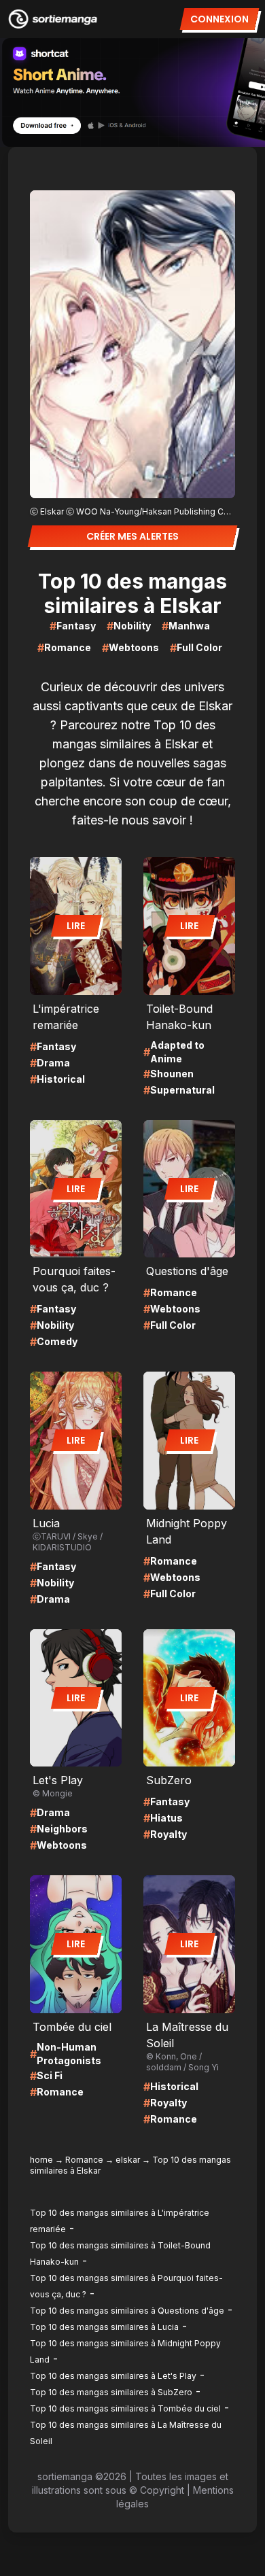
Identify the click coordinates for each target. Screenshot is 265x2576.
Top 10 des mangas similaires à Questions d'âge (127, 2311)
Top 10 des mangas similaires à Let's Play (113, 2376)
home (41, 2160)
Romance (84, 2160)
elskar (128, 2160)
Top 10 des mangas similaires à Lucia (104, 2327)
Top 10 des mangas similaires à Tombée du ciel (125, 2408)
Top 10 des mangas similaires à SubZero (111, 2392)
